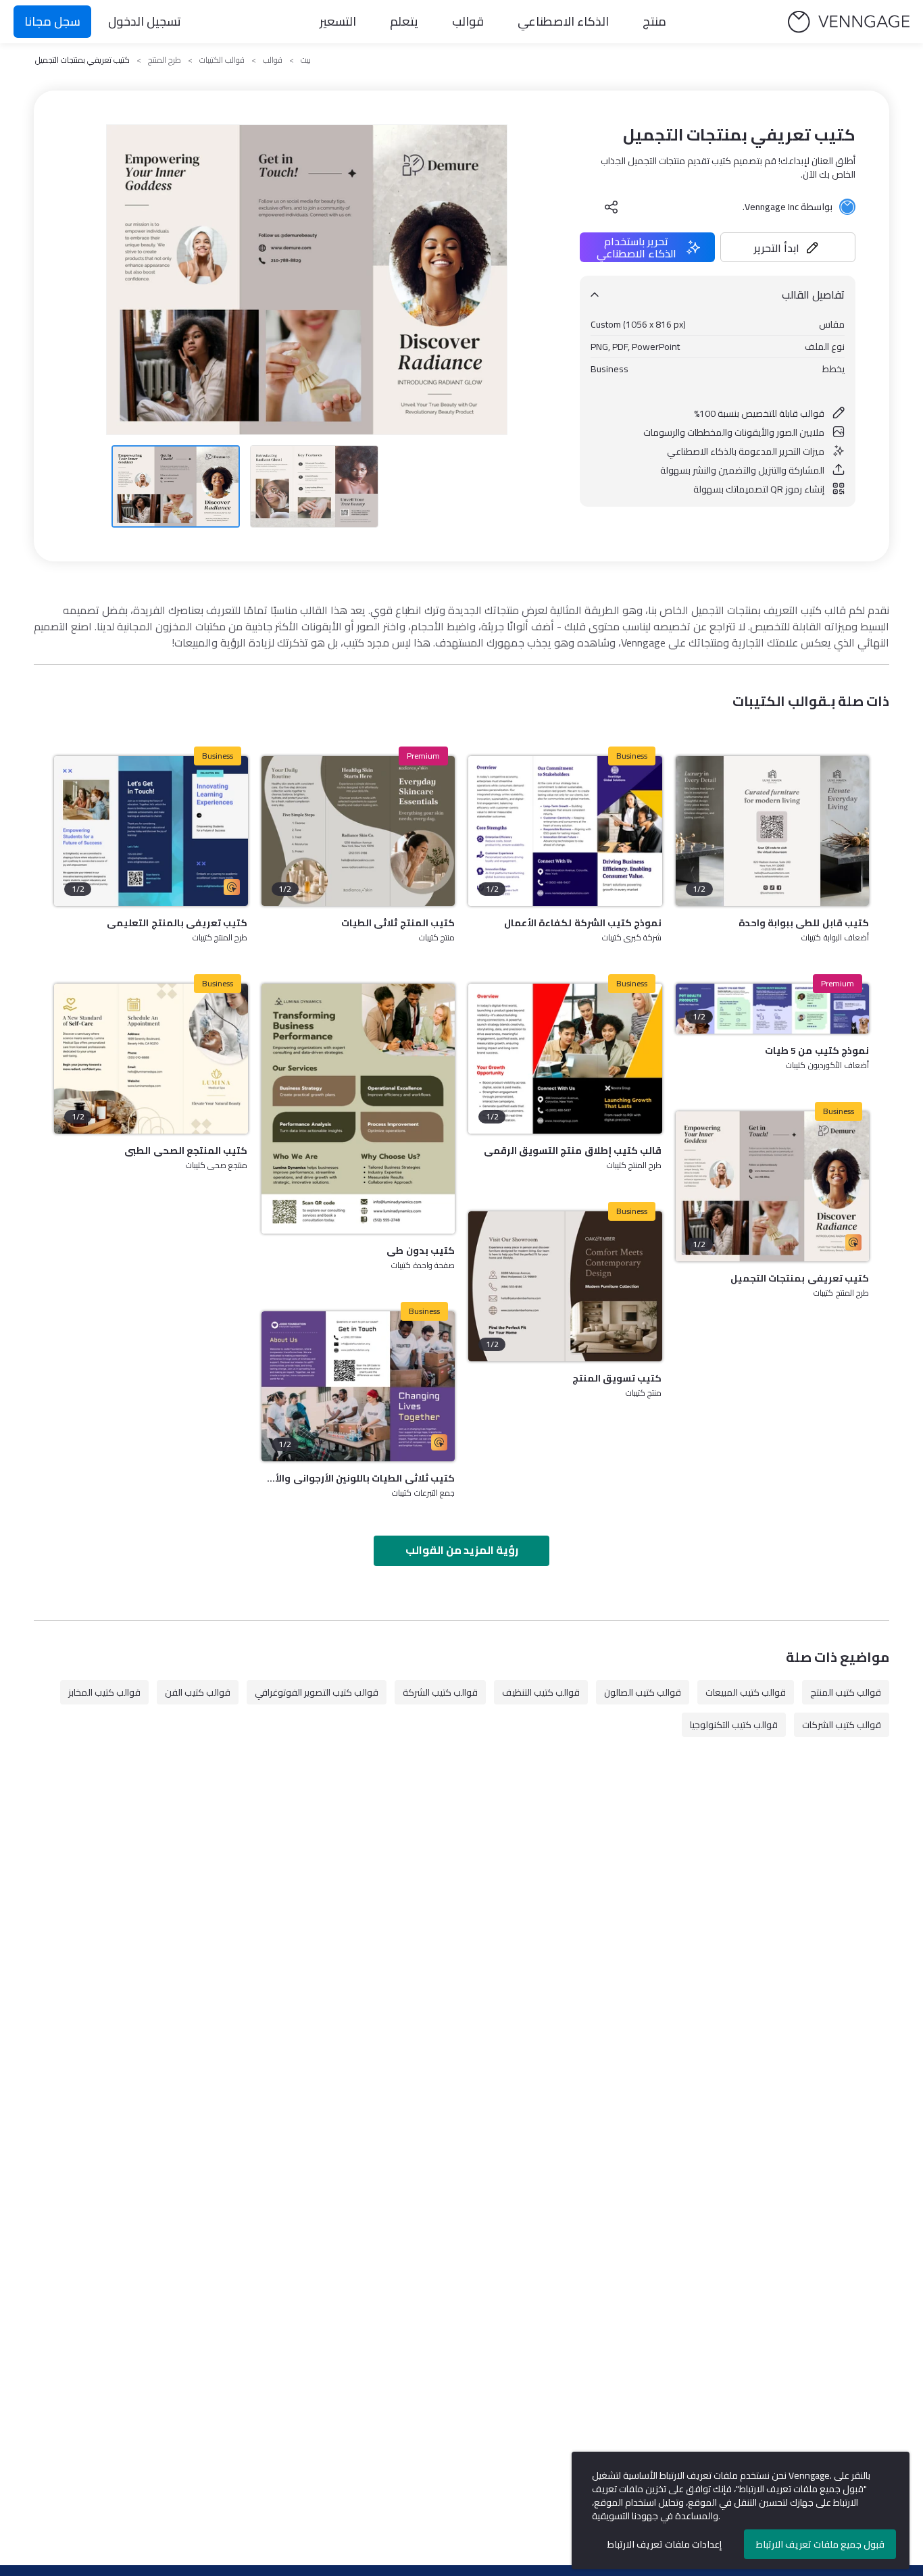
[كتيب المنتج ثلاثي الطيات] (358, 831)
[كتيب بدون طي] (358, 1109)
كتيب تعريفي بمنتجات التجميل (800, 1278)
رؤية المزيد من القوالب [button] (462, 1550)
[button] (788, 247)
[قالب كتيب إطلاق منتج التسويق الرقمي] (565, 1059)
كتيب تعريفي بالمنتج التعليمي (177, 923)
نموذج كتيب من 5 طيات (817, 1051)
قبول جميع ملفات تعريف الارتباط (820, 2544)
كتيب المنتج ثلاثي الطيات (398, 923)
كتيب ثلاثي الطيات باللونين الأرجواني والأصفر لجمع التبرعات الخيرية (358, 1478)
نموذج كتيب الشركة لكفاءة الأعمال (583, 923)
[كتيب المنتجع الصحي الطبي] (151, 1059)
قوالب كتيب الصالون (643, 1692)
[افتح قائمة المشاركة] (612, 207)
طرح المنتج (165, 60)
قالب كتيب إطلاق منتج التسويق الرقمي (573, 1151)
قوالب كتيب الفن (198, 1692)
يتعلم (404, 21)
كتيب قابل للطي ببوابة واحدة (804, 923)
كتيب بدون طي (421, 1251)
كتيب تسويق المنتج (617, 1378)
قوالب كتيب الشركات (842, 1725)
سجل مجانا (52, 21)
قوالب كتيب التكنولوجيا (734, 1725)
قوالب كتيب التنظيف (541, 1692)
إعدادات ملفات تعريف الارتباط (665, 2544)
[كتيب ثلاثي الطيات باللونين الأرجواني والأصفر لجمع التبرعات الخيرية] (358, 1386)
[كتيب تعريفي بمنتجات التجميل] (773, 1186)
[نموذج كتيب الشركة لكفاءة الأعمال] (565, 831)
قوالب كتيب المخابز (104, 1692)
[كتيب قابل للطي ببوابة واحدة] (773, 831)
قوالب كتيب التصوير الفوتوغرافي (317, 1692)
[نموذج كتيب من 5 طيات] (773, 1009)
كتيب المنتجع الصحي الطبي (186, 1151)
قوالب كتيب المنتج (846, 1692)
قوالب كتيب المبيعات (746, 1692)
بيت (306, 60)
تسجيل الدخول (145, 21)
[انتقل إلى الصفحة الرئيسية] (849, 22)
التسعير (338, 21)
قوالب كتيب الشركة (440, 1692)
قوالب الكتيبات (222, 60)
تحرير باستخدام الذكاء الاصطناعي (637, 247)
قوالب (468, 21)
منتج (654, 21)
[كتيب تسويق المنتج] (565, 1286)
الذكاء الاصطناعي (563, 21)
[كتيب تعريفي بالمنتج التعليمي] (151, 831)
